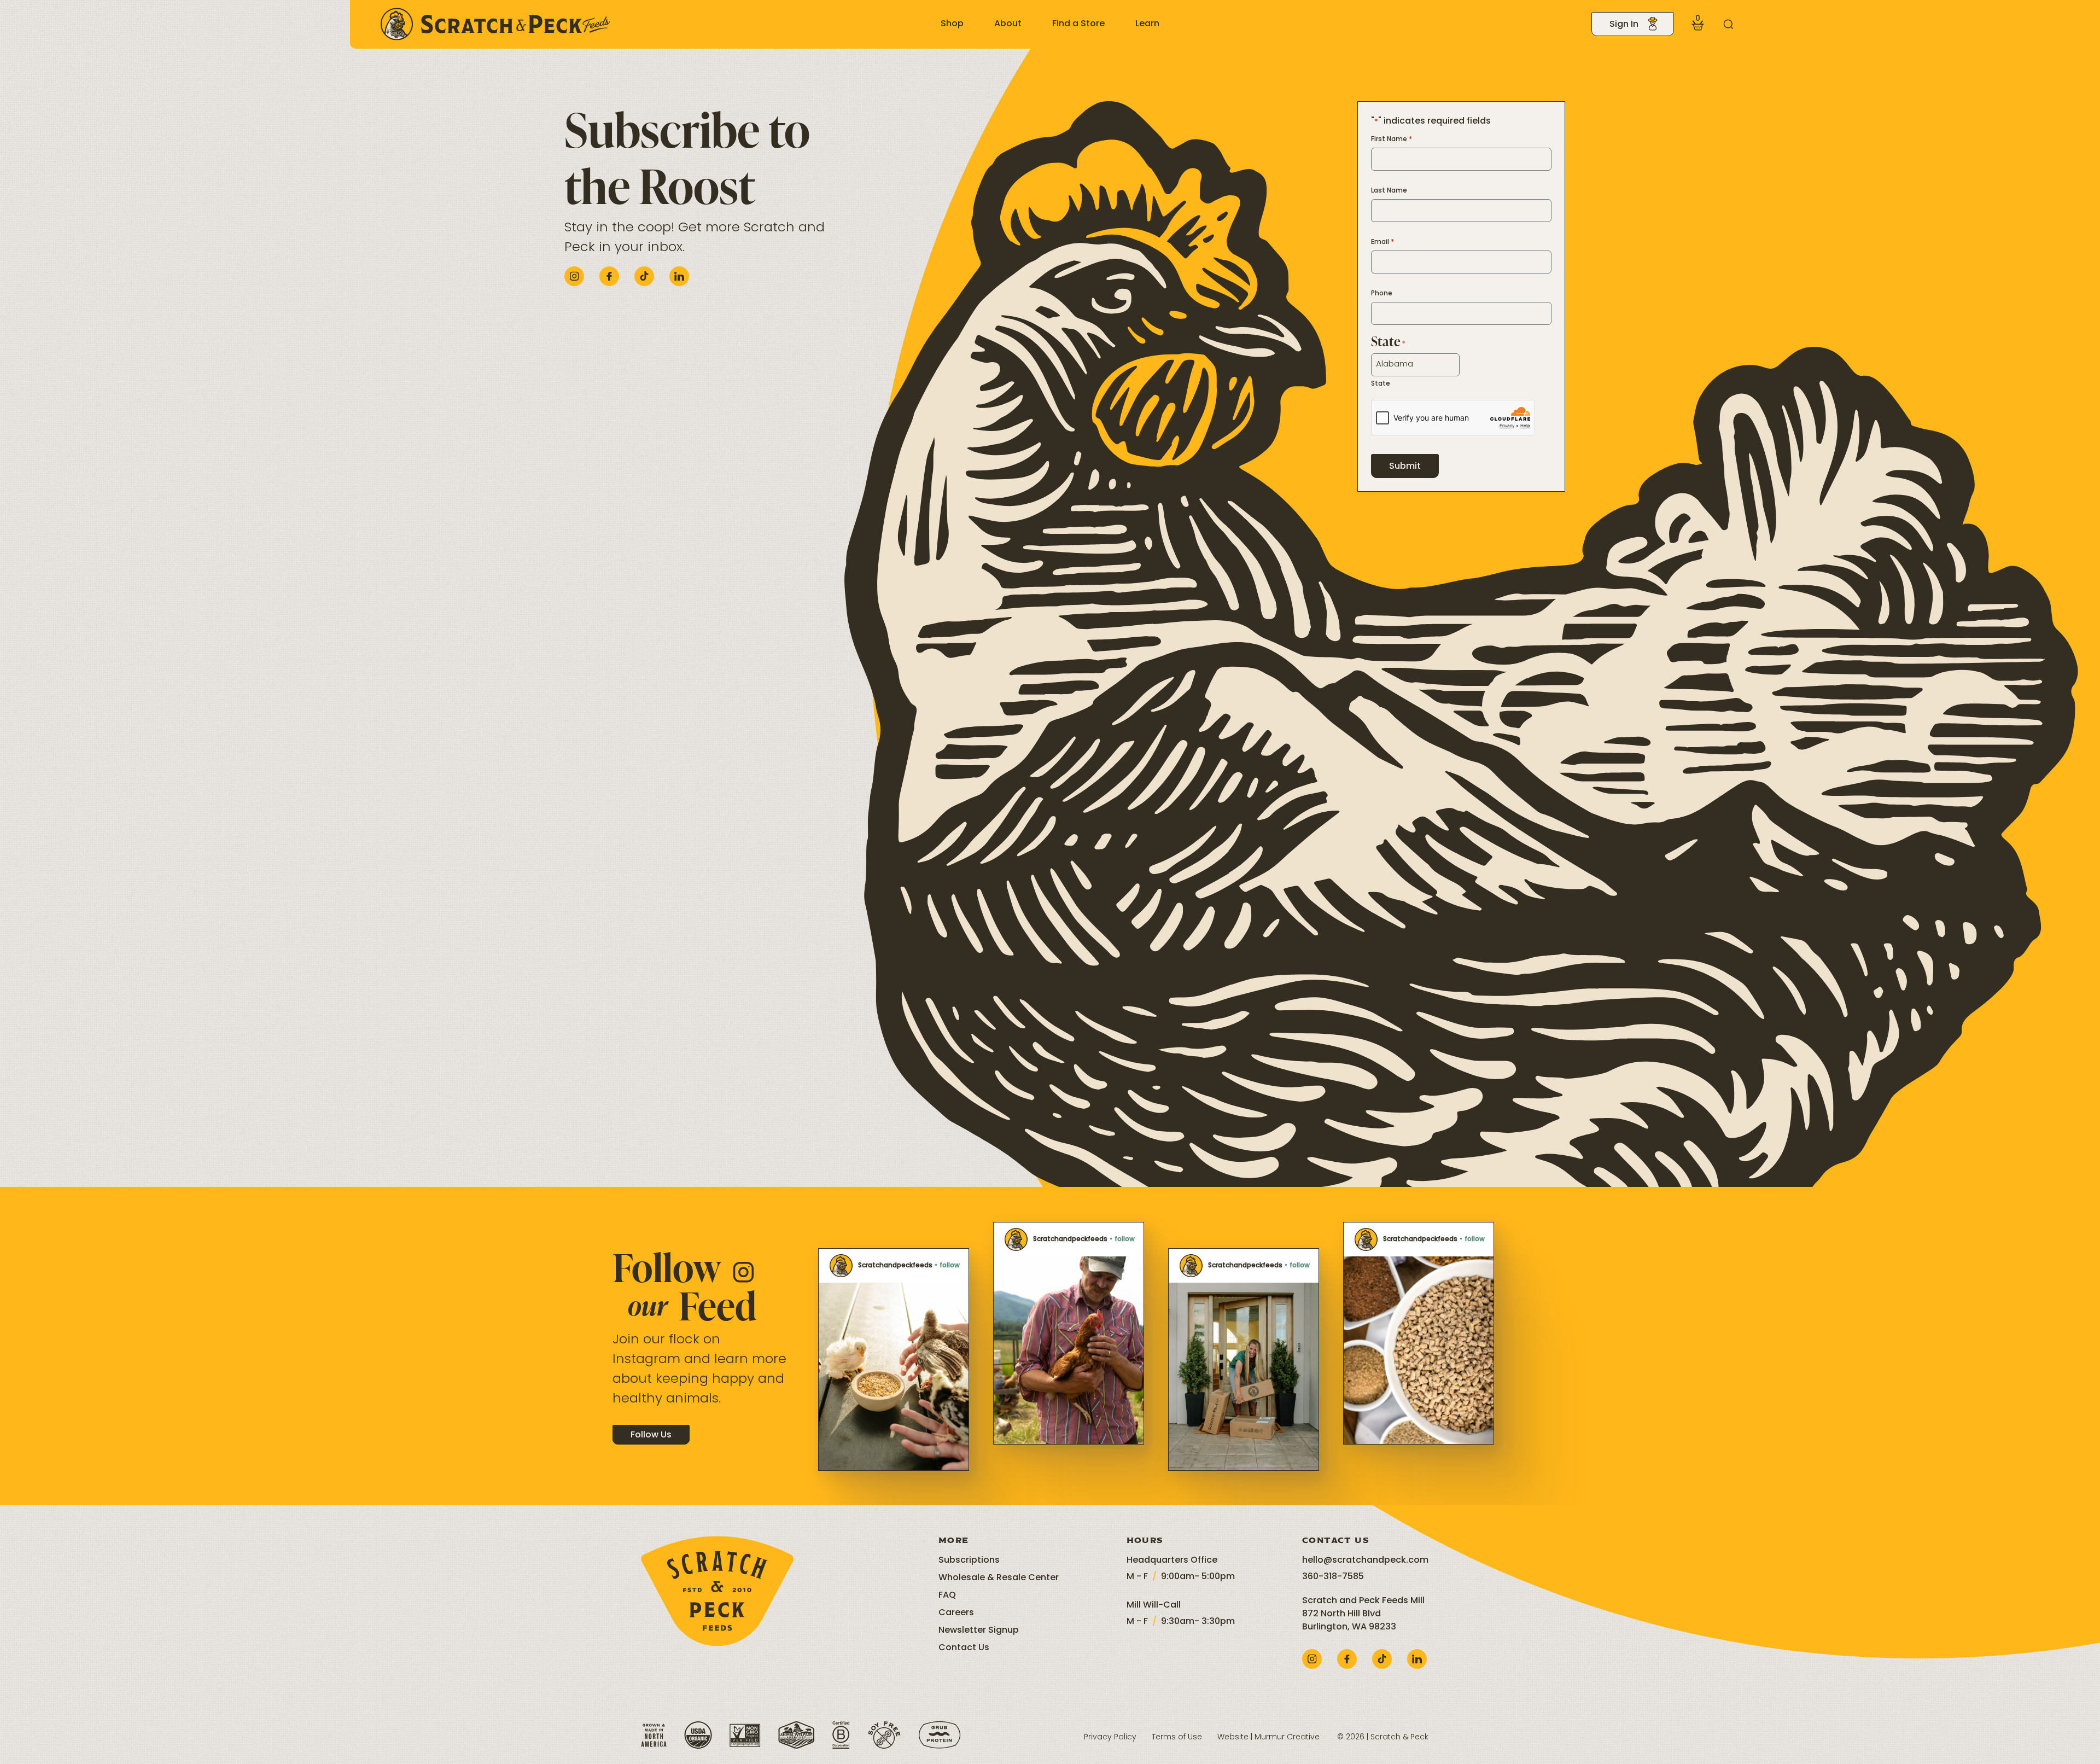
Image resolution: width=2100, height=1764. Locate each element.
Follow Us (651, 1435)
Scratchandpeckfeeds (895, 1266)
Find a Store (1078, 24)
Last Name (1389, 191)
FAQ (947, 1596)
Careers (956, 1613)
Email (1383, 242)
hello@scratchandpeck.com (1365, 1561)
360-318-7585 (1333, 1577)
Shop (952, 24)
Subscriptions (969, 1561)
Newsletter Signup (979, 1631)
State (1381, 384)
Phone (1382, 294)
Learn (1147, 24)
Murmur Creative (1287, 1737)
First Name (1392, 139)
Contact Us (964, 1648)
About (1008, 24)
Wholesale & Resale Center (999, 1578)
